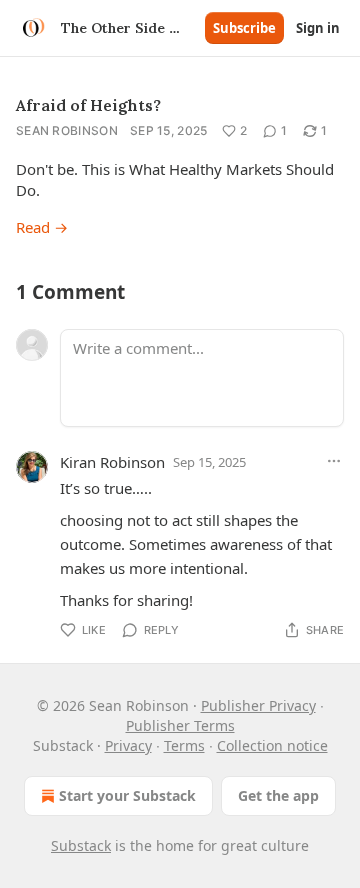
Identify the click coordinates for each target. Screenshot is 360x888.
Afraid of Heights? (88, 105)
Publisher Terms (180, 725)
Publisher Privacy (258, 705)
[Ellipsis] (334, 461)
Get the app (278, 795)
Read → (42, 227)
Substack (81, 845)
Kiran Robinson (112, 462)
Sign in (318, 28)
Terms (184, 745)
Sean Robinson (67, 130)
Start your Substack (127, 795)
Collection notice (272, 745)
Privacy (128, 745)
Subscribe (244, 28)
